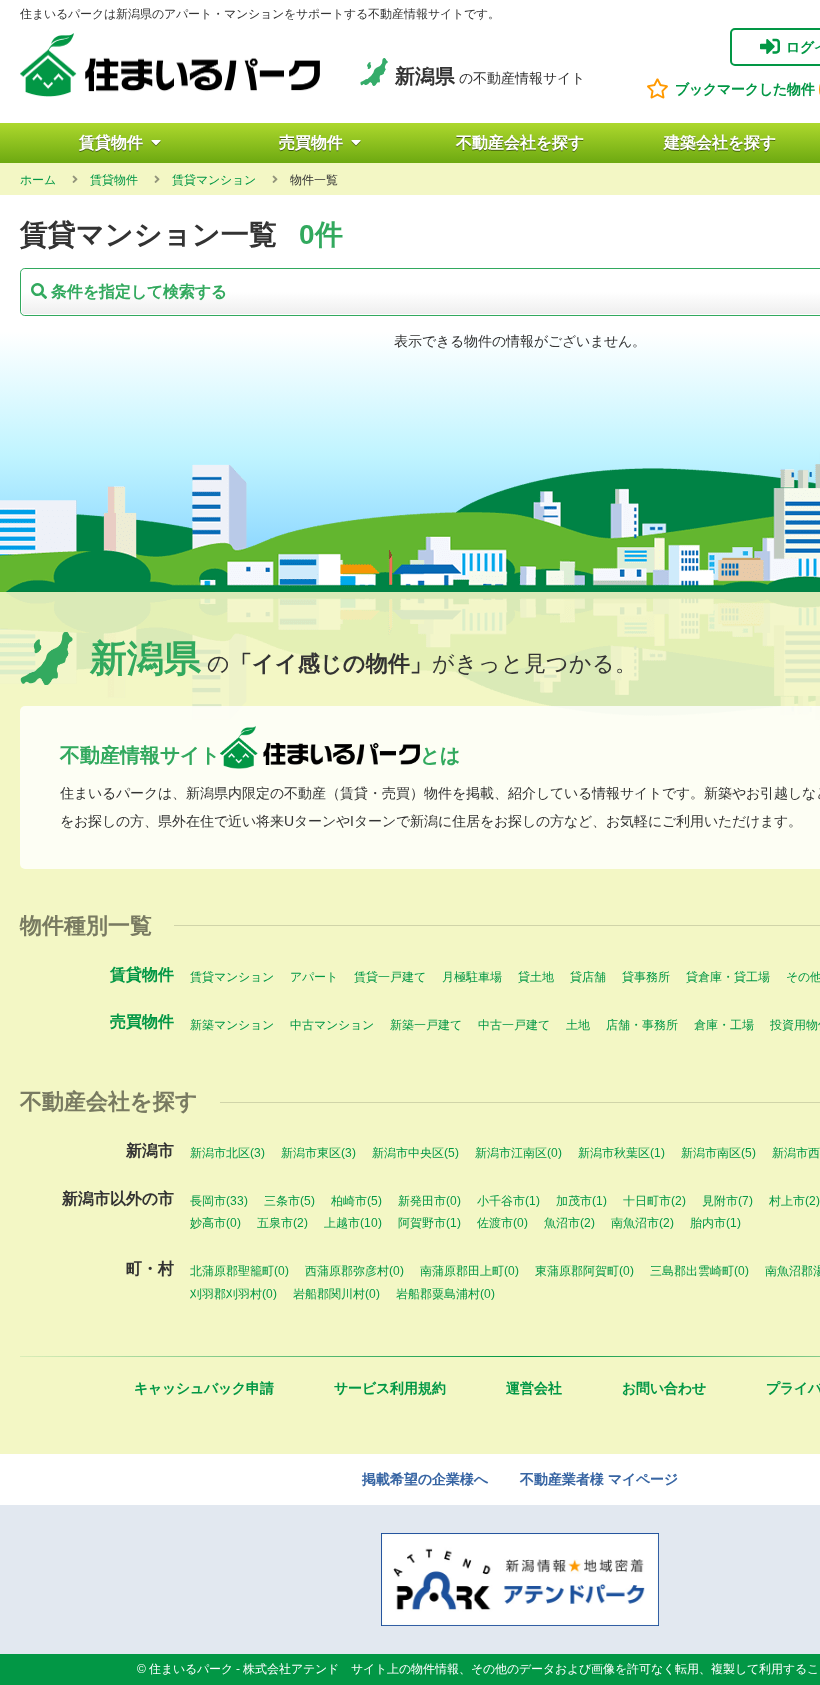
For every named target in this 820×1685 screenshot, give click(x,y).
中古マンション (332, 1025)
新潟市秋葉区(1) (621, 1153)
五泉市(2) (282, 1223)
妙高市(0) (215, 1223)
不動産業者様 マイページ (599, 1479)
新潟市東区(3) (318, 1153)
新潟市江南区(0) (518, 1153)
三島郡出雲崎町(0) (699, 1271)
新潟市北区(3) (227, 1153)
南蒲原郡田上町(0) (469, 1271)
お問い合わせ (664, 1388)
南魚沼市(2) (642, 1223)
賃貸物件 (111, 142)
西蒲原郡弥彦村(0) (354, 1271)
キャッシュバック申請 (204, 1388)
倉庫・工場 (724, 1025)
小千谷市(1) (508, 1201)
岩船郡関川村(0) (336, 1294)
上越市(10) (353, 1223)
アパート (314, 977)
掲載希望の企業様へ (425, 1479)
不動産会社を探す (520, 142)
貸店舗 (588, 977)
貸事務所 (646, 977)
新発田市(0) (429, 1201)
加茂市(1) (581, 1201)
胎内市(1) (715, 1223)
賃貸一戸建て (390, 977)
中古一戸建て (514, 1025)
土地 (578, 1025)
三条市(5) (289, 1201)
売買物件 (311, 142)
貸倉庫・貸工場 (728, 977)
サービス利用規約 (390, 1388)
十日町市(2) (654, 1201)
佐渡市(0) (502, 1223)
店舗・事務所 (642, 1025)
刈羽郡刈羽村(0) (233, 1294)
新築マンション (232, 1025)
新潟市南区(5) (718, 1153)
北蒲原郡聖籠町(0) (239, 1271)
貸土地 (536, 977)
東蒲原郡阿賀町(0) (584, 1271)
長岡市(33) (219, 1201)
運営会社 (534, 1388)
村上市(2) (794, 1201)
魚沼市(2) (569, 1223)
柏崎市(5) (356, 1201)
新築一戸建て (426, 1025)
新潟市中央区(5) (415, 1153)
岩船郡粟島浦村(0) (445, 1294)
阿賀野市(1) (429, 1223)
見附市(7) (727, 1201)
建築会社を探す (720, 142)
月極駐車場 (472, 977)
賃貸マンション (232, 977)
